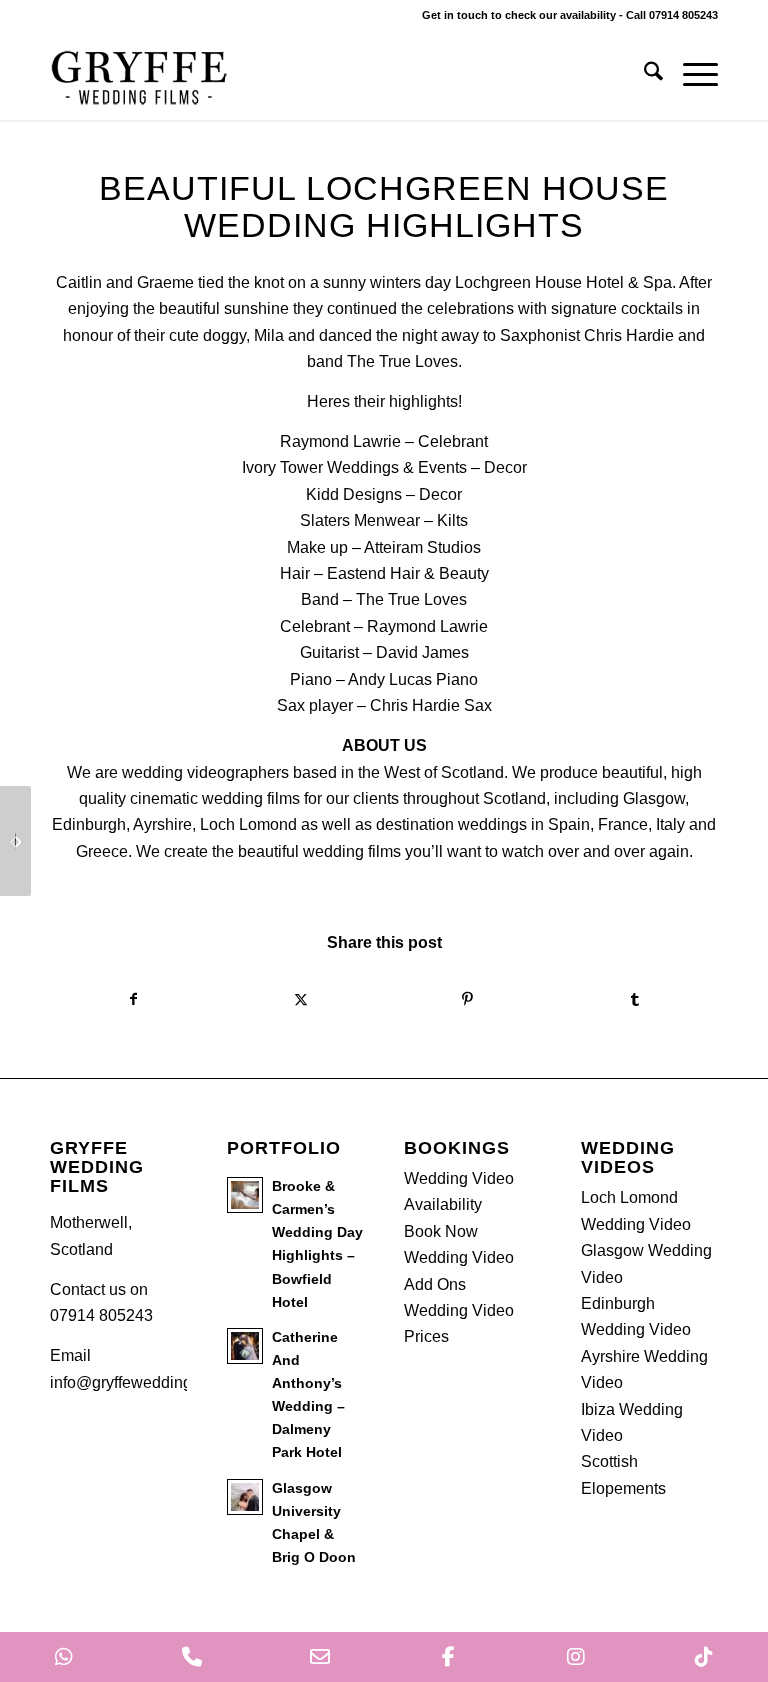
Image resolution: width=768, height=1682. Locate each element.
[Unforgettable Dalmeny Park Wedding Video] (15, 841)
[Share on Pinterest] (467, 999)
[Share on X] (300, 999)
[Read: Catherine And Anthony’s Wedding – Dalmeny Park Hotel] (245, 1346)
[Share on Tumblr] (634, 999)
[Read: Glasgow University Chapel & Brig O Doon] (245, 1497)
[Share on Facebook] (133, 999)
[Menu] (690, 75)
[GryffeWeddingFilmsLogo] (140, 75)
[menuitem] (643, 75)
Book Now (441, 1231)
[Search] (643, 75)
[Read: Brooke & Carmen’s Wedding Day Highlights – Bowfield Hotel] (245, 1195)
